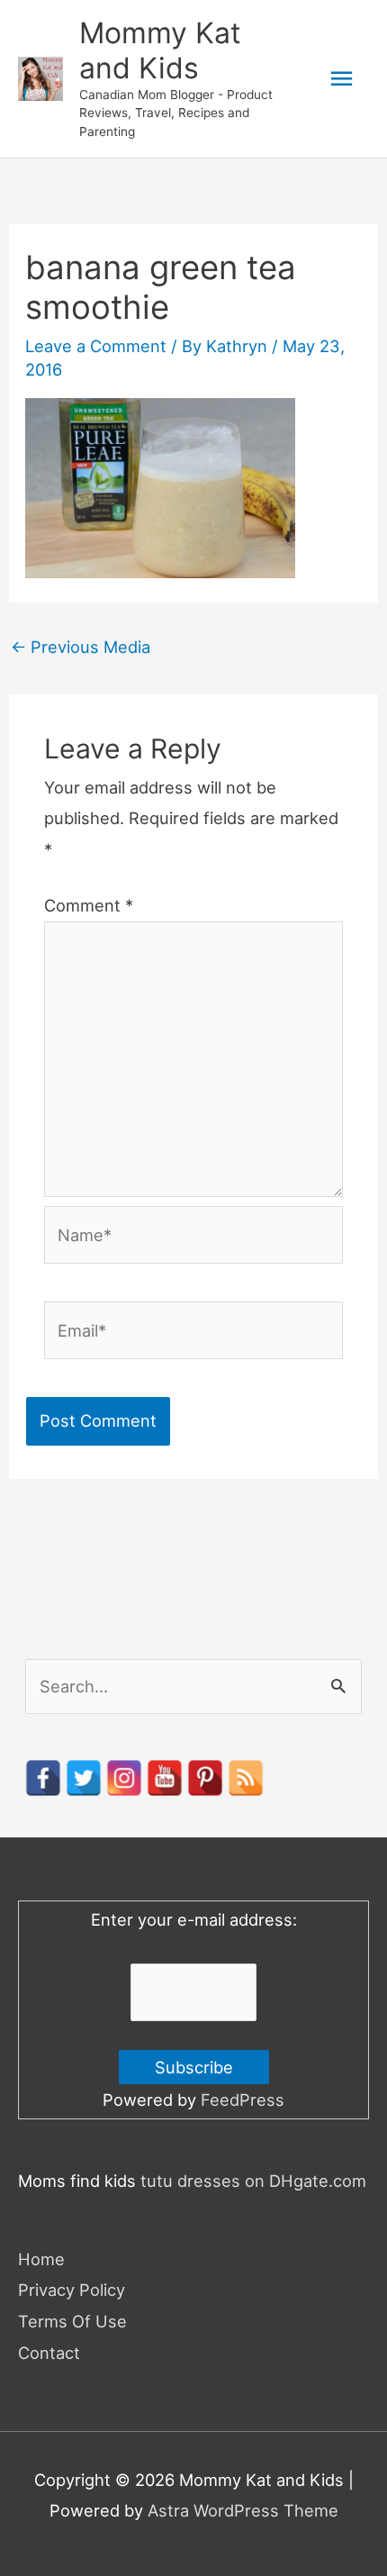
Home (41, 2259)
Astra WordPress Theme (243, 2510)
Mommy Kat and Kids (160, 50)
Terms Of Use (72, 2321)
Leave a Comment (96, 346)
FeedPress (243, 2100)
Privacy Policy (72, 2290)
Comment (89, 905)
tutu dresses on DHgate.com (253, 2181)
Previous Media (81, 647)
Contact (49, 2353)
